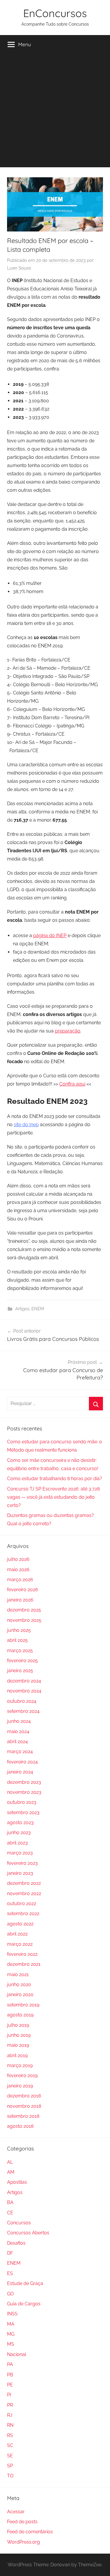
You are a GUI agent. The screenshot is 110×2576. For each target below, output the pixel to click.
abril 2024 (17, 1742)
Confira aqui (72, 1084)
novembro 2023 (24, 1792)
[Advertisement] (55, 112)
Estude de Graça (25, 2283)
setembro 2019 (23, 2005)
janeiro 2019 (20, 2086)
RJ (10, 2415)
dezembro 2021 (24, 1964)
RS (10, 2435)
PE (10, 2385)
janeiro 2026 (20, 1600)
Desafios (16, 2243)
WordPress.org (23, 2542)
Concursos (19, 2223)
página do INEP (50, 935)
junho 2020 (19, 1984)
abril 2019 (17, 2055)
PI (9, 2395)
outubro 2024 (22, 1701)
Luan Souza (19, 268)
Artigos (22, 1309)
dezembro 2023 (24, 1782)
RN (10, 2425)
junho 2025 (19, 1630)
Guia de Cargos (24, 2304)
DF (10, 2253)
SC (10, 2445)
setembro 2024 (23, 1711)
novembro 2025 (24, 1620)
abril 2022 (17, 1934)
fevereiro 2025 (22, 1661)
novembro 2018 (24, 2106)
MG (11, 2334)
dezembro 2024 (24, 1681)
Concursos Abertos (28, 2233)
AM (11, 2172)
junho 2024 (19, 1721)
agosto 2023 (20, 1823)
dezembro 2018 (24, 2096)
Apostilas (17, 2182)
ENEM (38, 1309)
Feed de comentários (30, 2532)
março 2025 (20, 1651)
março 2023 (20, 1853)
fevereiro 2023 (22, 1863)
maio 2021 (18, 1974)
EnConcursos (55, 13)
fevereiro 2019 (22, 2075)
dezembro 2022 (24, 1883)
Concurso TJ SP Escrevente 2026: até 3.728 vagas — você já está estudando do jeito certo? (53, 1497)
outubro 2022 (22, 1904)
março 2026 (20, 1580)
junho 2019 (19, 2035)
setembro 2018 (23, 2116)
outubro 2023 (22, 1802)
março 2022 (20, 1944)
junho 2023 (19, 1833)
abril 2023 (17, 1843)
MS (11, 2344)
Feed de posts (22, 2522)
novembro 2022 (24, 1893)
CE (10, 2213)
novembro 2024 (24, 1691)
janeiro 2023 (20, 1873)
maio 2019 (18, 2045)
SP (10, 2466)
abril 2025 (17, 1640)
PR (10, 2405)
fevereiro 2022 (22, 1954)
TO (10, 2476)
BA (10, 2202)
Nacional (17, 2354)
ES (10, 2273)
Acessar (16, 2512)
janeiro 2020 (20, 1995)
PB (10, 2375)
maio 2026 (18, 1570)
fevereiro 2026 (23, 1590)
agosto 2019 (20, 2015)
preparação (68, 1031)
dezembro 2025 (24, 1610)
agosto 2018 (20, 2126)
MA (11, 2324)
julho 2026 (18, 1559)
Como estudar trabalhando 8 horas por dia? (55, 1479)
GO (10, 2294)
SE (10, 2456)
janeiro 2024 (20, 1772)
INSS (12, 2314)
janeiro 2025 (20, 1671)
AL (10, 2162)
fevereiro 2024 (22, 1762)
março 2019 (20, 2065)
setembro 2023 (23, 1813)
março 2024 (20, 1752)
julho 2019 (18, 2025)
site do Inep (26, 1125)
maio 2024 (18, 1732)
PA (10, 2364)
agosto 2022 (20, 1924)
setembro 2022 (23, 1914)
